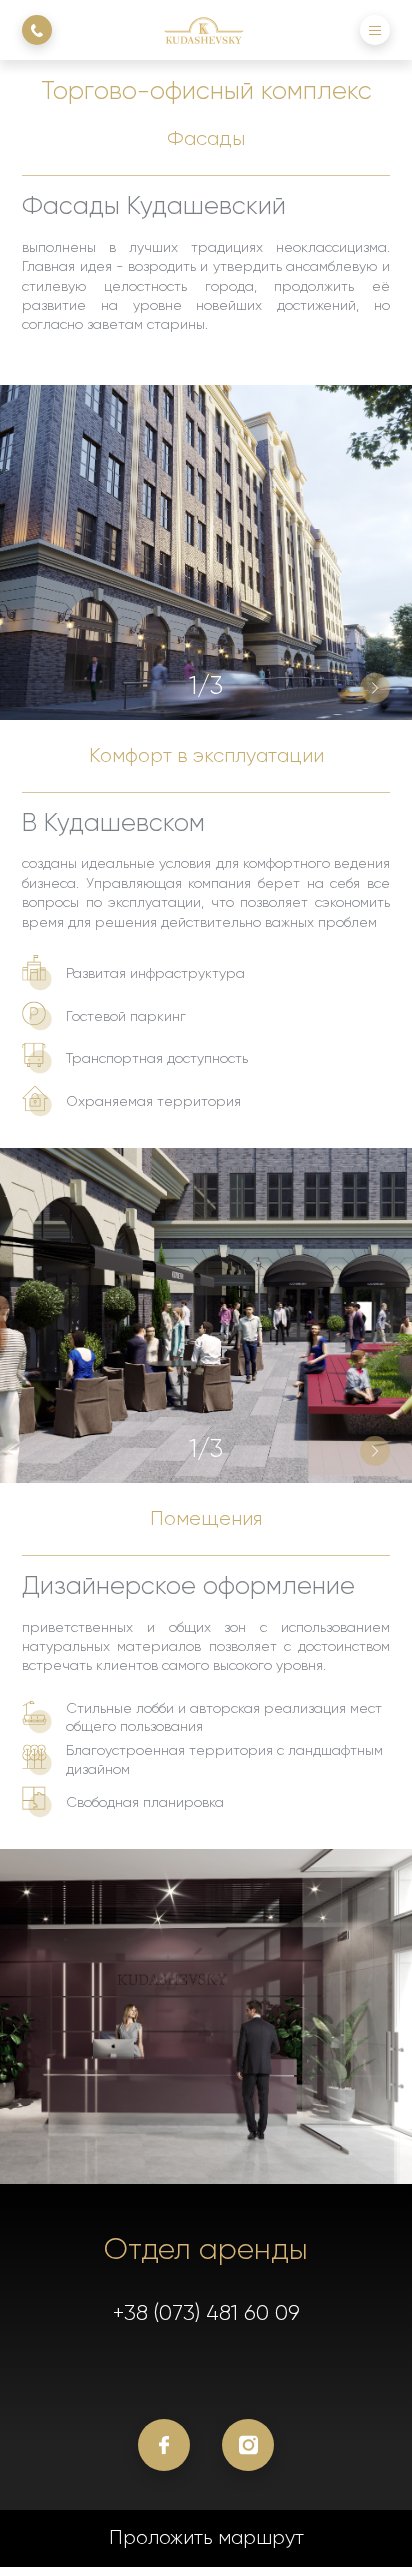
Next (375, 688)
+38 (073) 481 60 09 (206, 2312)
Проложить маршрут (206, 2537)
